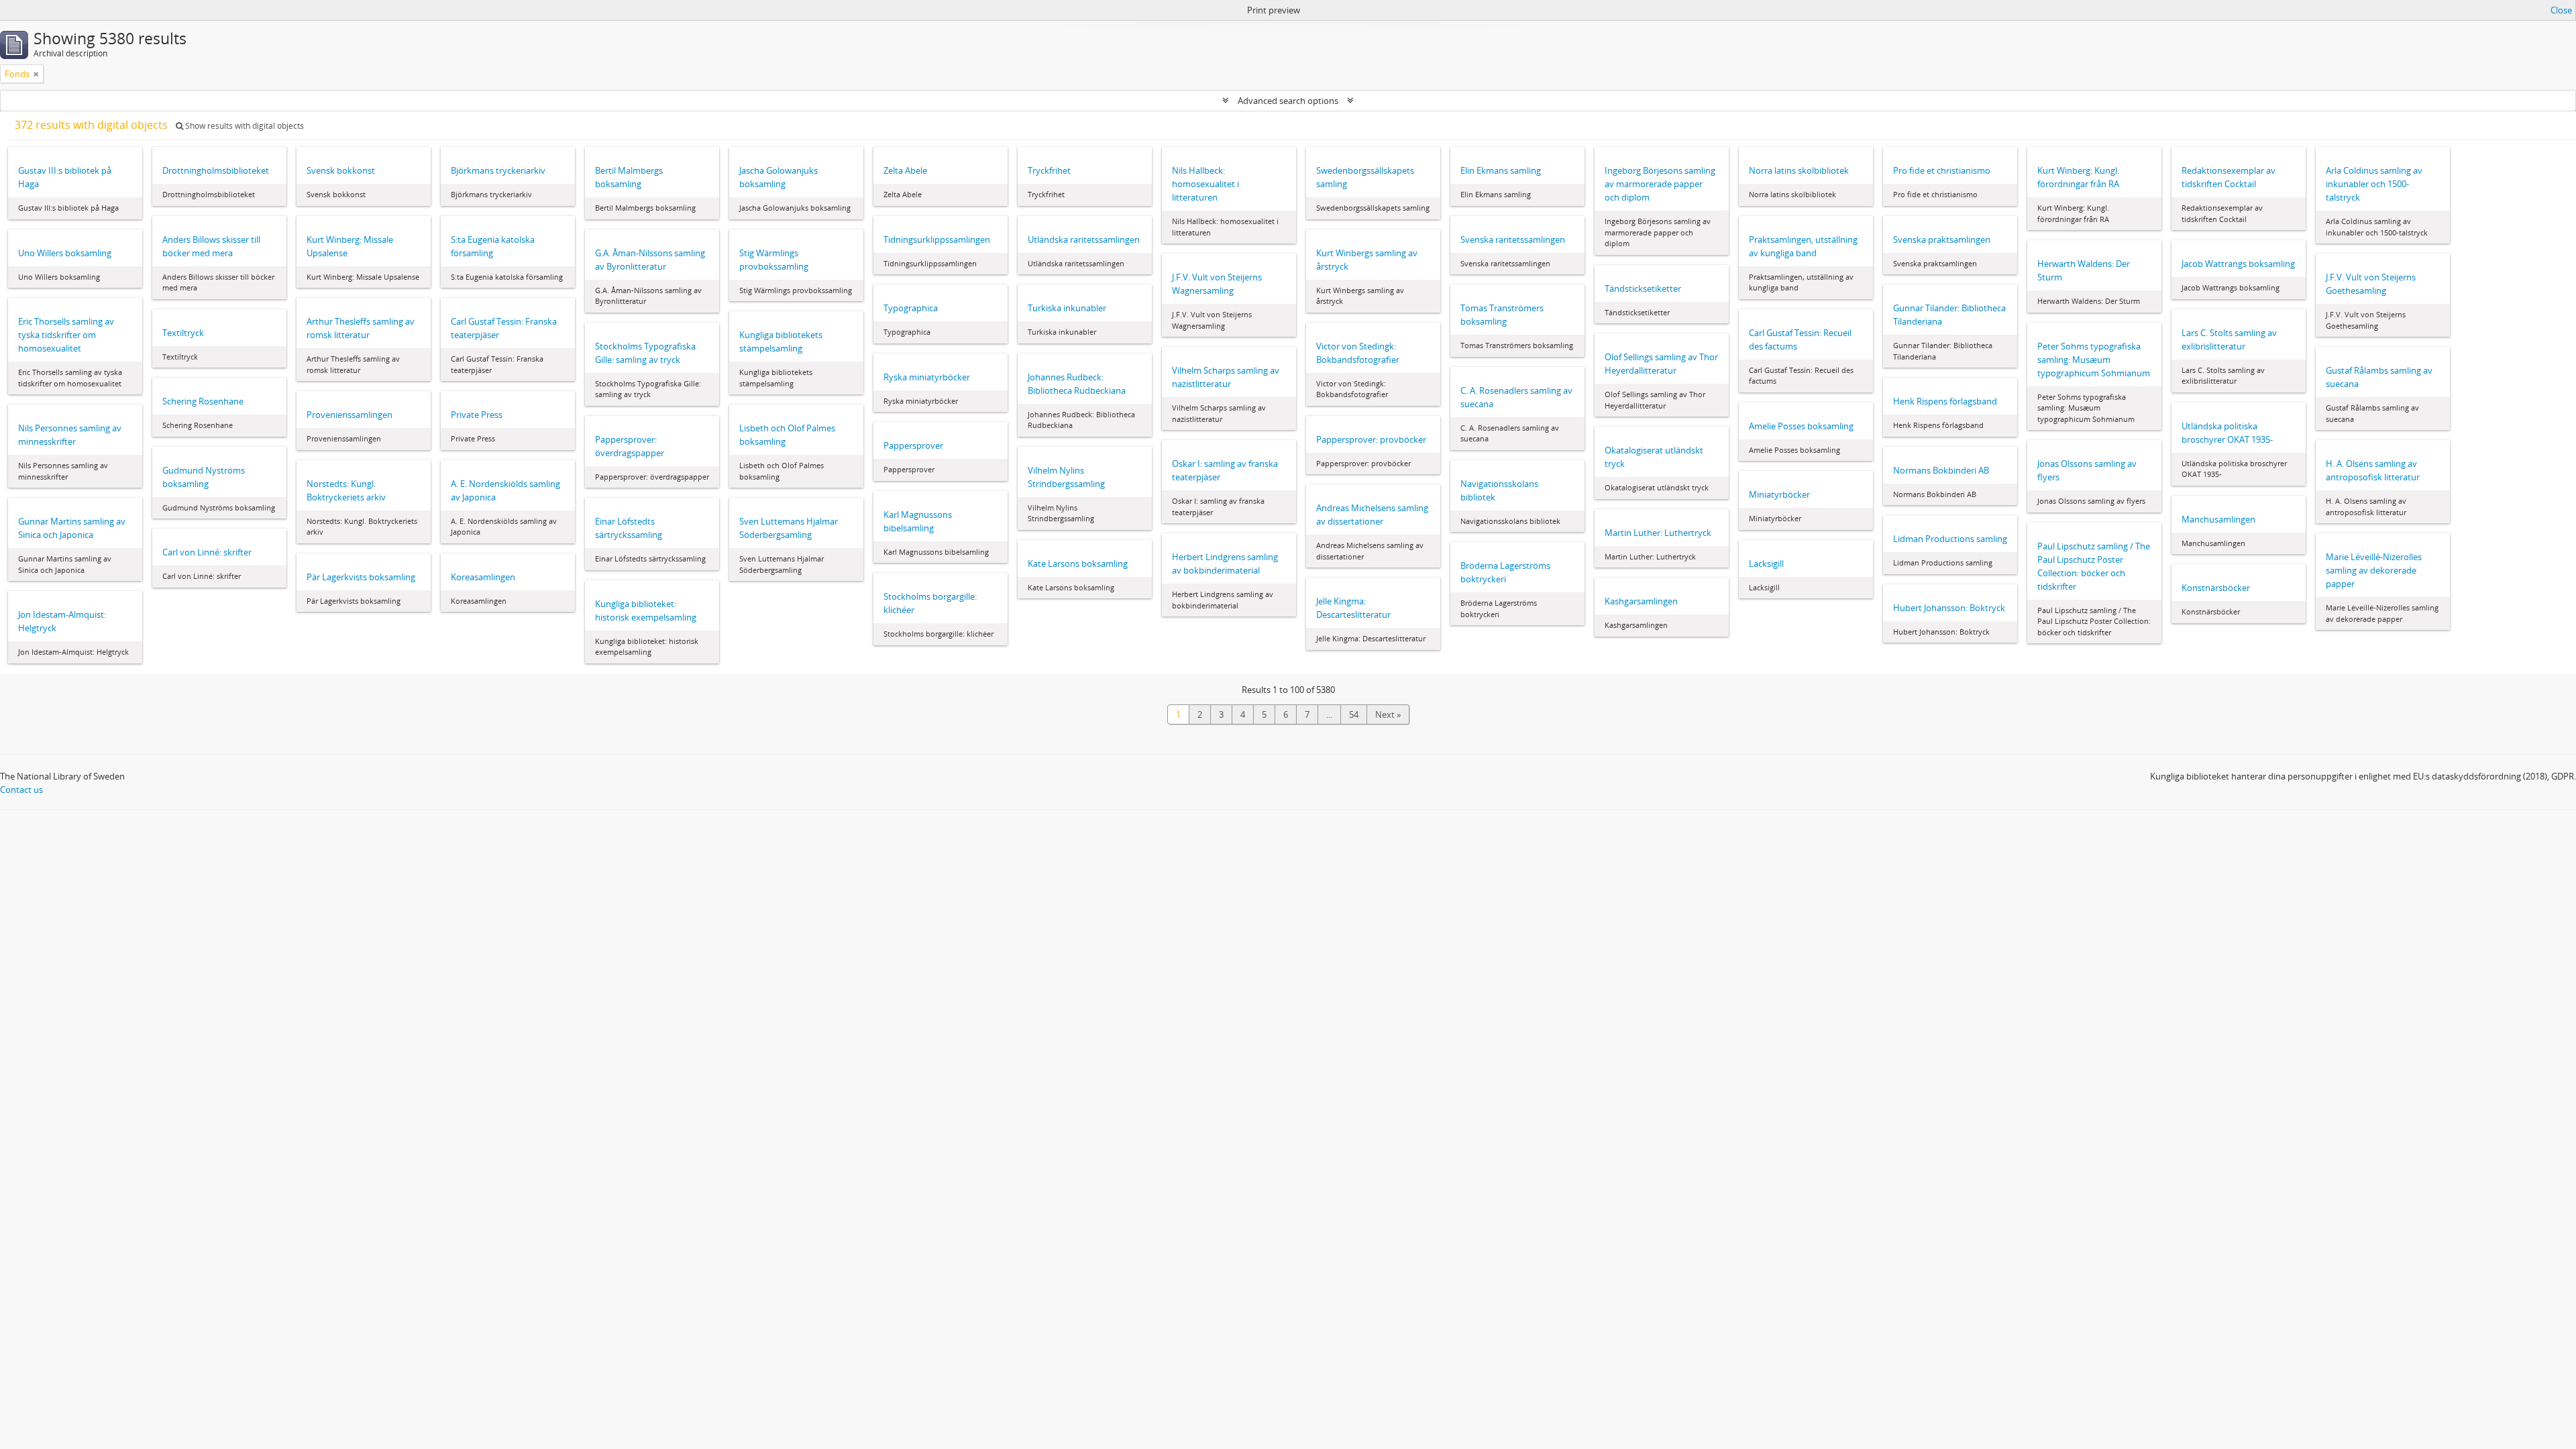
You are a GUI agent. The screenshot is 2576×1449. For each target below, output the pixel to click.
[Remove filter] (36, 74)
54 (1354, 714)
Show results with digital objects (244, 126)
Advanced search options (1288, 101)
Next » (1388, 714)
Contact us (21, 790)
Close (2561, 10)
